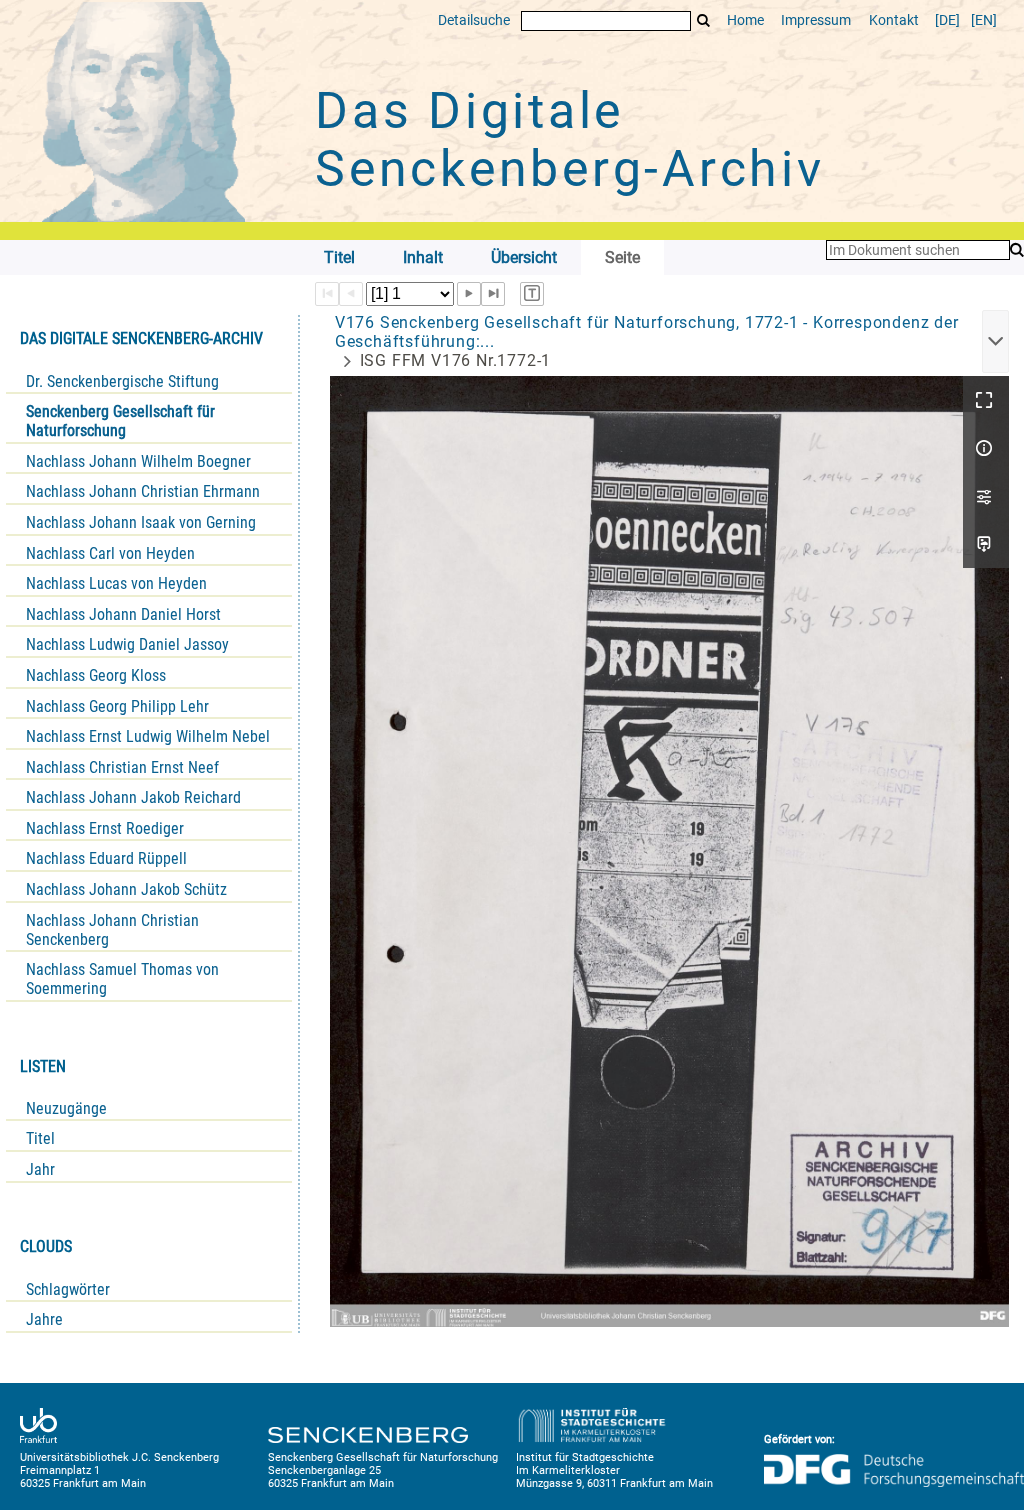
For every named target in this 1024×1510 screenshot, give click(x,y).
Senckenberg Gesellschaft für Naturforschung (120, 421)
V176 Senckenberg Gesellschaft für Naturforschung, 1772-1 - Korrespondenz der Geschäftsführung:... (647, 332)
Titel (40, 1138)
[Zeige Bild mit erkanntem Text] (532, 294)
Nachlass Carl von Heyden (110, 553)
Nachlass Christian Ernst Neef (122, 767)
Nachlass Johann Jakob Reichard (133, 797)
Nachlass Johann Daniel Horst (123, 614)
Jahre (44, 1319)
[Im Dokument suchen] (1017, 250)
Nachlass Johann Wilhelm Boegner (138, 461)
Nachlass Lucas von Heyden (116, 583)
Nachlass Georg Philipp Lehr (117, 706)
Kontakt (894, 20)
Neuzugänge (66, 1108)
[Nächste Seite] (469, 294)
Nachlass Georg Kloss (96, 675)
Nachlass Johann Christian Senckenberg (112, 930)
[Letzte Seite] (493, 294)
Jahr (40, 1169)
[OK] (704, 20)
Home (745, 20)
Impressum (816, 20)
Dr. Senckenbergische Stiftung (122, 381)
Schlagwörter (68, 1289)
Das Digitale (570, 140)
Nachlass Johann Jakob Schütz (126, 889)
